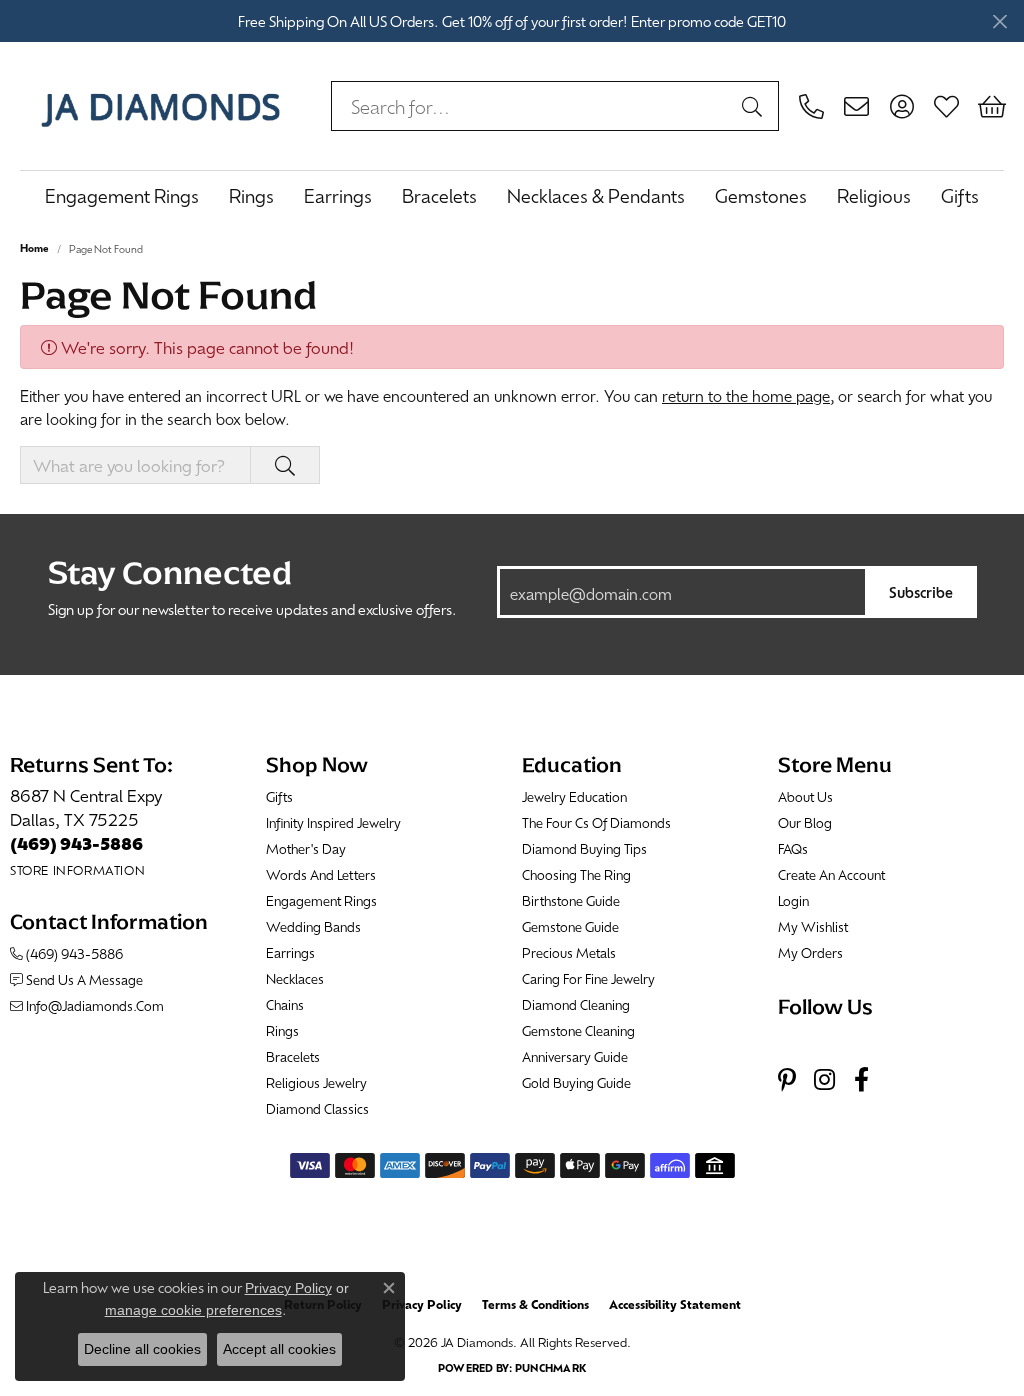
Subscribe (921, 591)
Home (34, 248)
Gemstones (761, 195)
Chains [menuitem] (285, 1004)
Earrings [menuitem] (290, 952)
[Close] (999, 21)
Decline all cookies (142, 1349)
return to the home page (746, 396)
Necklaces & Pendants (596, 195)
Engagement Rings (122, 195)
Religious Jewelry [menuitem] (316, 1082)
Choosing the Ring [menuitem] (576, 874)
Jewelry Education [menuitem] (574, 796)
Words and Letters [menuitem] (321, 874)
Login (793, 900)
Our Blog (805, 822)
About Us (805, 796)
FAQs (793, 848)
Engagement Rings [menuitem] (321, 900)
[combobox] (532, 106)
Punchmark (550, 1368)
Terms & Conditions (535, 1304)
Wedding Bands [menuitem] (313, 926)
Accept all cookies (279, 1349)
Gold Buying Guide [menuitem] (576, 1082)
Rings (251, 195)
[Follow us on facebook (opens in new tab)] (861, 1080)
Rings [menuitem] (282, 1030)
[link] (811, 106)
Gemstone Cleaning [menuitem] (578, 1030)
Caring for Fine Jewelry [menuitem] (588, 978)
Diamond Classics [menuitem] (317, 1108)
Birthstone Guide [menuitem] (571, 900)
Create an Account (831, 874)
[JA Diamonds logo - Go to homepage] (160, 105)
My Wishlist (813, 926)
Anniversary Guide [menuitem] (575, 1056)
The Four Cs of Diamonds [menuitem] (596, 822)
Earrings (338, 195)
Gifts (960, 195)
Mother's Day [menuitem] (306, 848)
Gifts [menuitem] (279, 796)
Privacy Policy (422, 1304)
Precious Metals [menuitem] (569, 952)
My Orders (810, 952)
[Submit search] (755, 106)
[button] (901, 106)
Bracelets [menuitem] (293, 1056)
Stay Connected (170, 573)
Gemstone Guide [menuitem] (570, 926)
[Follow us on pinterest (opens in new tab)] (787, 1080)
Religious (874, 195)
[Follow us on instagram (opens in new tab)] (824, 1080)
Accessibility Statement (675, 1304)
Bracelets (439, 195)
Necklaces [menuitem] (295, 978)
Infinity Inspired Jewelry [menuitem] (333, 822)
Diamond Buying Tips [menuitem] (584, 848)
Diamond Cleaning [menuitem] (576, 1004)
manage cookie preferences (193, 1310)
